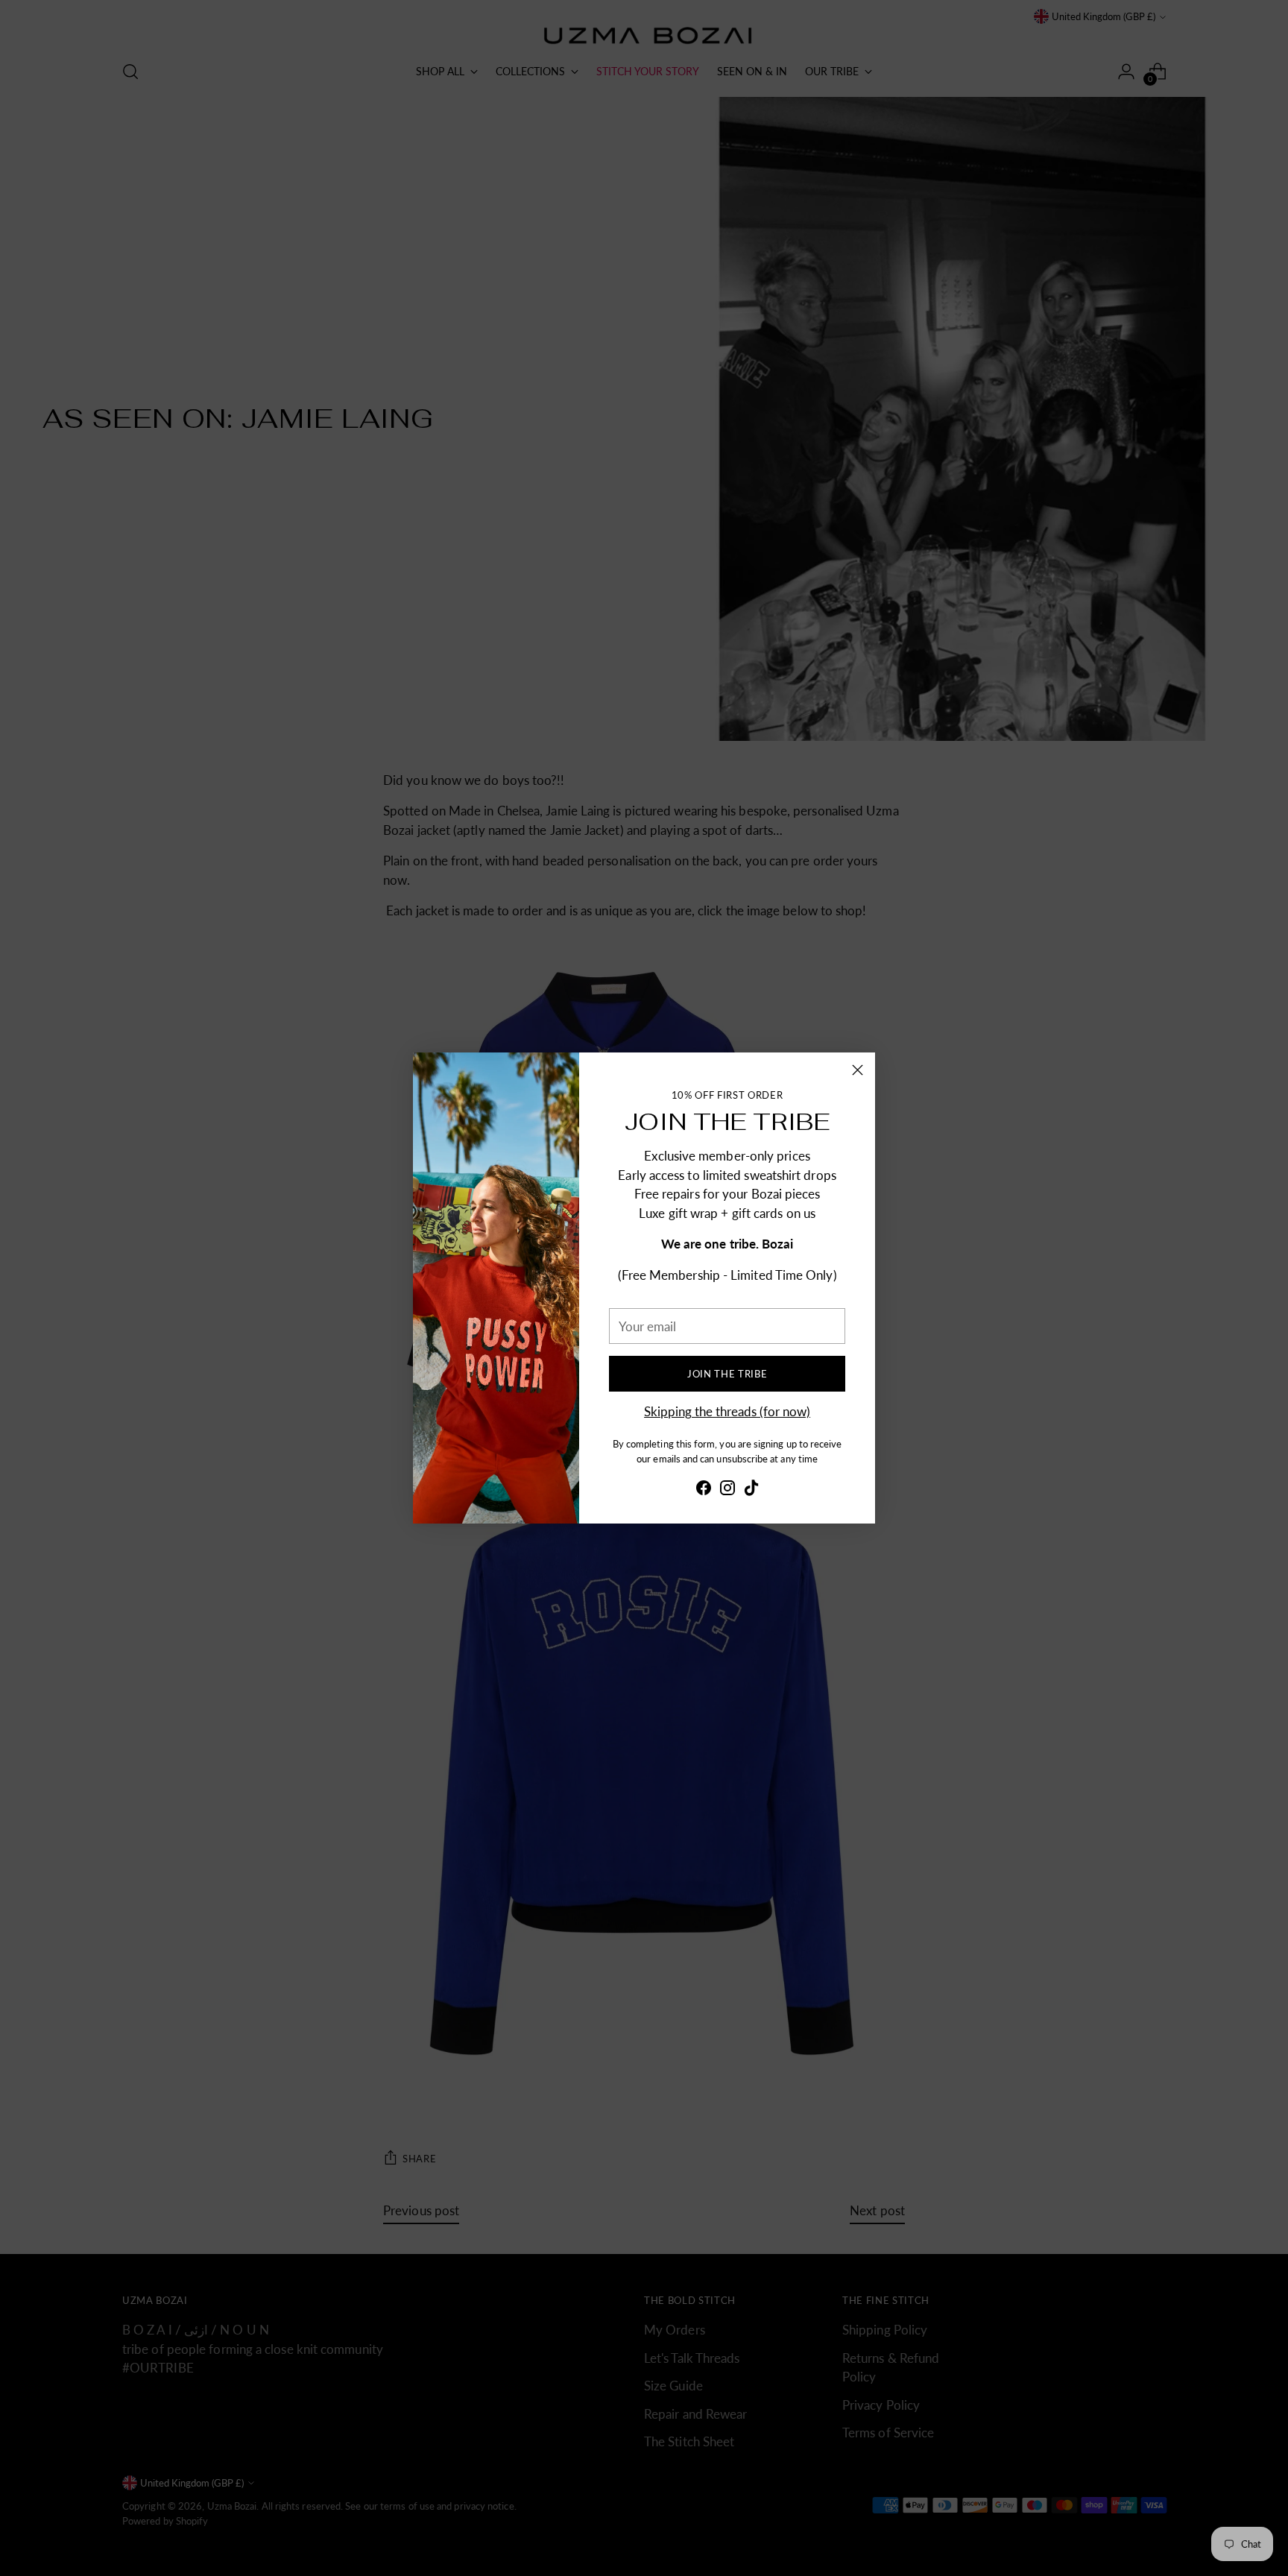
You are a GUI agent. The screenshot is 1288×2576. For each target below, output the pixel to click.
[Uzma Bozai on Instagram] (727, 1490)
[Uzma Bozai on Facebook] (704, 1490)
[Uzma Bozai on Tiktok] (751, 1490)
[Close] (858, 1070)
